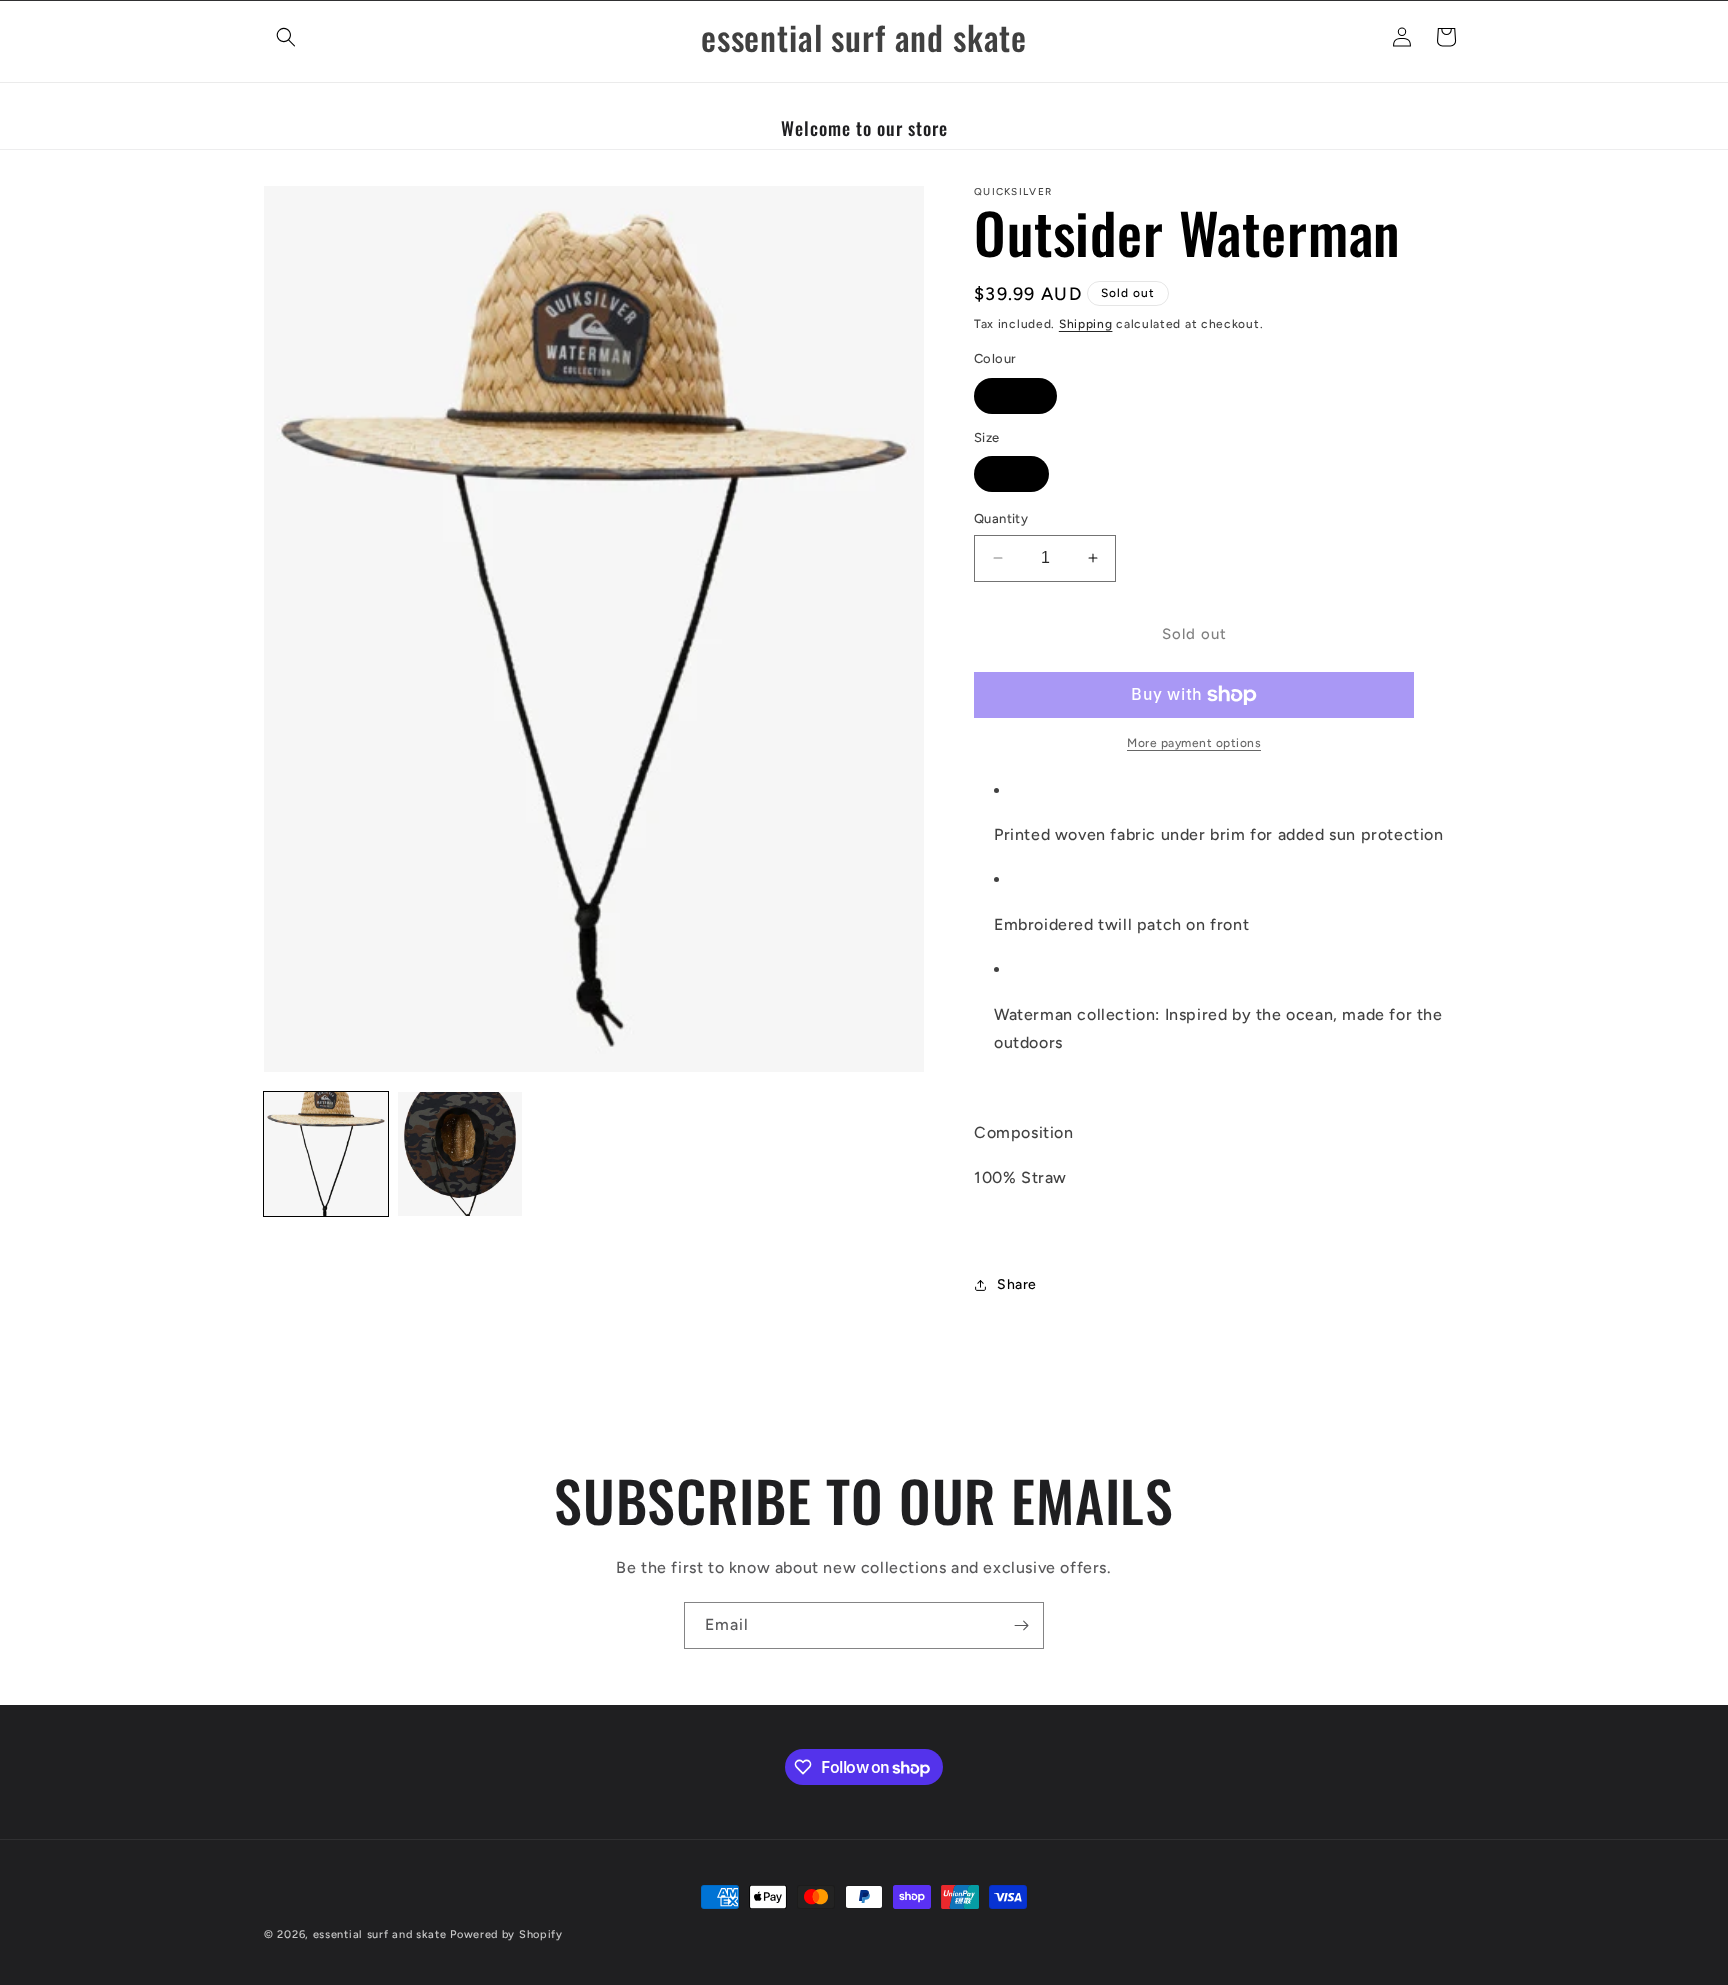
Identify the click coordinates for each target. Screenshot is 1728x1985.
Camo (1026, 400)
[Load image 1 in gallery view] (326, 1154)
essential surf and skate (380, 1934)
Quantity (1001, 518)
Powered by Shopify (506, 1934)
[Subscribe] (1021, 1625)
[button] (286, 37)
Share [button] (1017, 1284)
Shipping (1086, 324)
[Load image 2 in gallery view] (460, 1154)
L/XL (1022, 478)
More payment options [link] (1194, 743)
